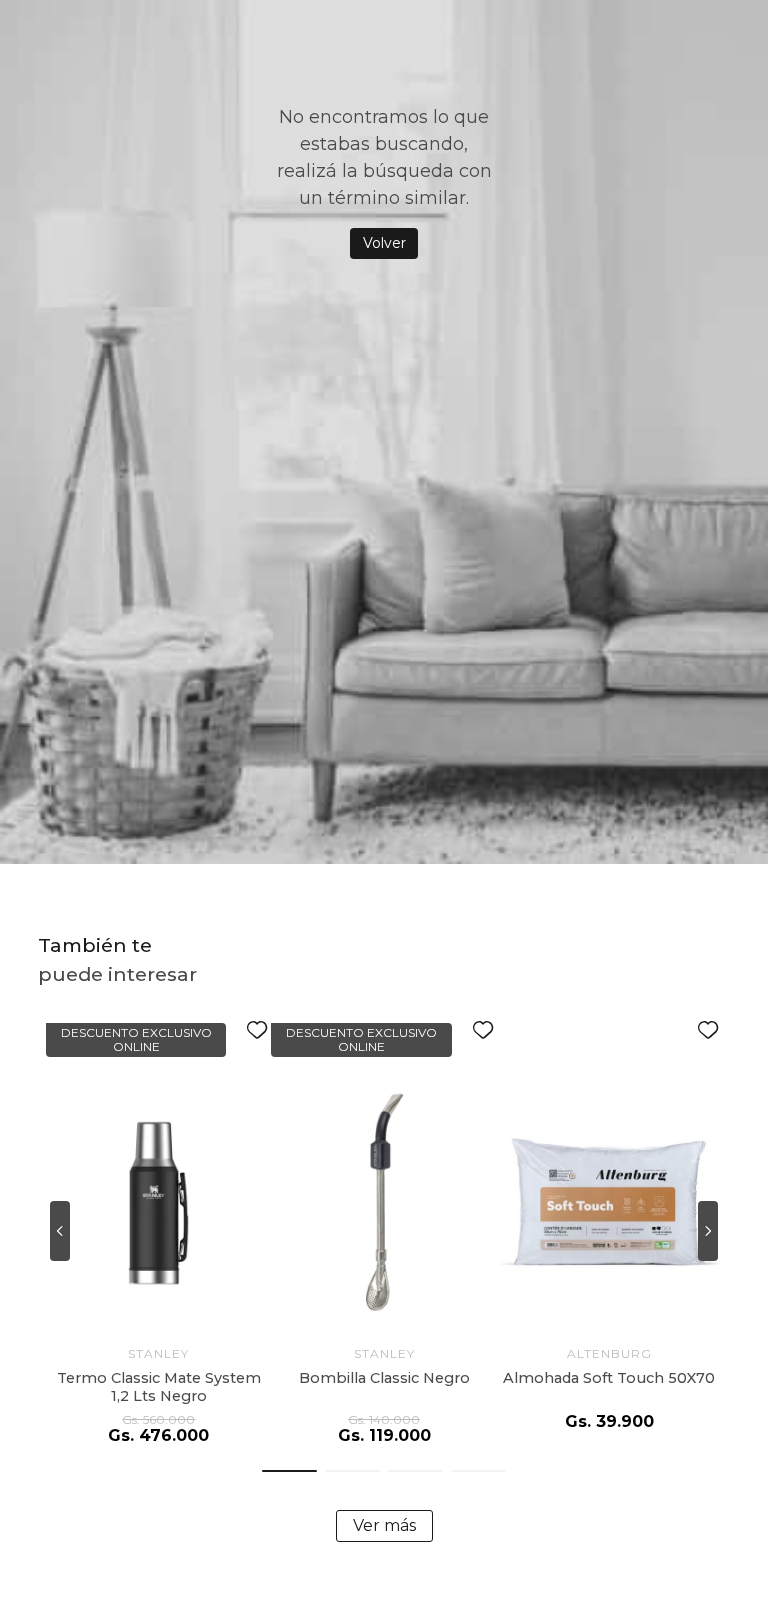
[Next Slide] (708, 1231)
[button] (289, 1471)
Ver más (384, 1525)
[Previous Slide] (60, 1231)
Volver (384, 243)
